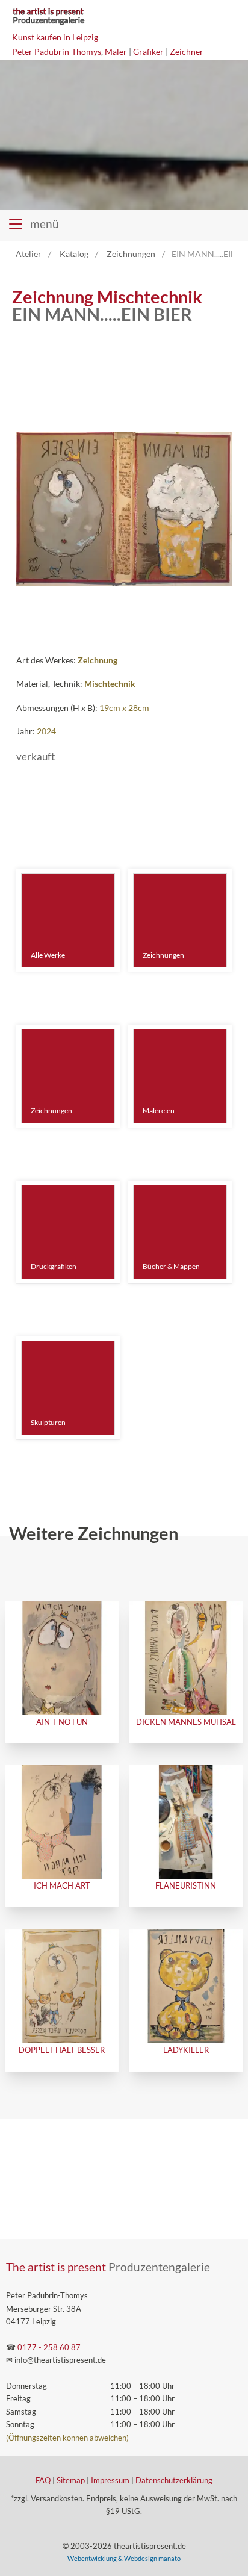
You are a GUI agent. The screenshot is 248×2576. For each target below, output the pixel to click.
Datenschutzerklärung (174, 2481)
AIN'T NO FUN (62, 1722)
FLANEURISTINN (186, 1885)
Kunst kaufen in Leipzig (55, 37)
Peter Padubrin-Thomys (57, 51)
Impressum (110, 2481)
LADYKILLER (186, 2050)
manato (169, 2558)
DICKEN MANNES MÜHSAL (186, 1722)
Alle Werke (48, 955)
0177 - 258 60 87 (49, 2348)
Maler (116, 51)
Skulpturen (48, 1422)
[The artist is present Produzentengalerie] (48, 24)
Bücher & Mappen (171, 1266)
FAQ (43, 2481)
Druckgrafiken (54, 1266)
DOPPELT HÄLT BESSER (62, 2050)
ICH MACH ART (62, 1885)
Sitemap (71, 2481)
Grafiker (148, 51)
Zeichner (187, 51)
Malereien (159, 1110)
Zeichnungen (163, 955)
